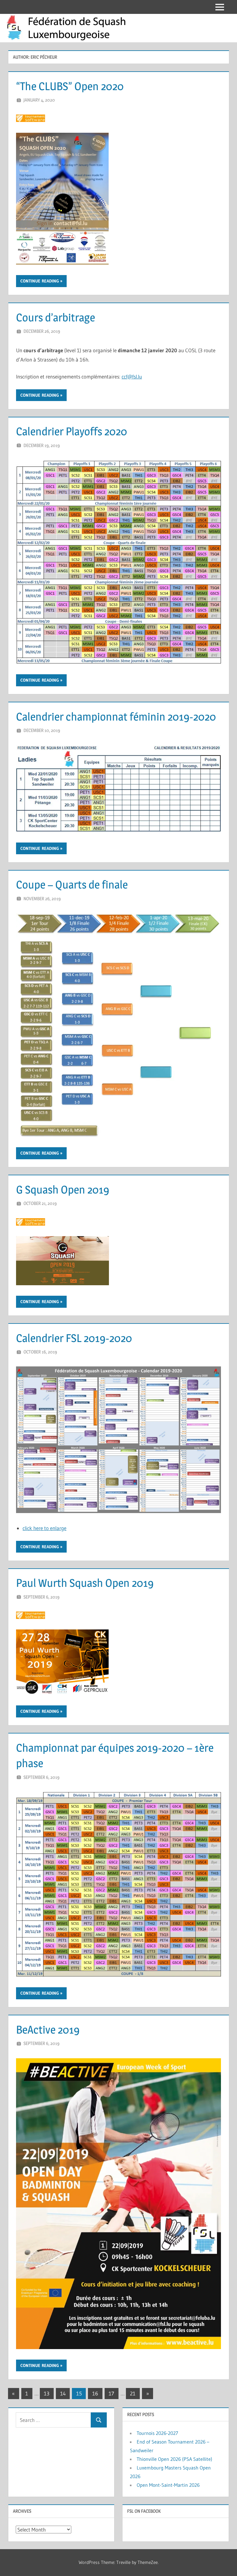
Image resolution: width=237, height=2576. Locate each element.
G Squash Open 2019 (63, 1190)
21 (133, 2393)
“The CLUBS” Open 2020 (70, 86)
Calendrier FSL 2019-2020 (74, 1338)
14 (63, 2393)
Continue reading (40, 281)
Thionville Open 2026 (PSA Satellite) (175, 2459)
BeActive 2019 (48, 2030)
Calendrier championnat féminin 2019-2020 (116, 717)
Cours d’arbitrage (56, 317)
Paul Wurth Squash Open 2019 (85, 1583)
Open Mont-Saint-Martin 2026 (168, 2485)
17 (111, 2393)
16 (95, 2393)
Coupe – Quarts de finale (72, 884)
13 (47, 2393)
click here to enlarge (44, 1528)
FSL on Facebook (144, 2511)
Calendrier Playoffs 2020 (72, 431)
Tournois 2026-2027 (157, 2433)
